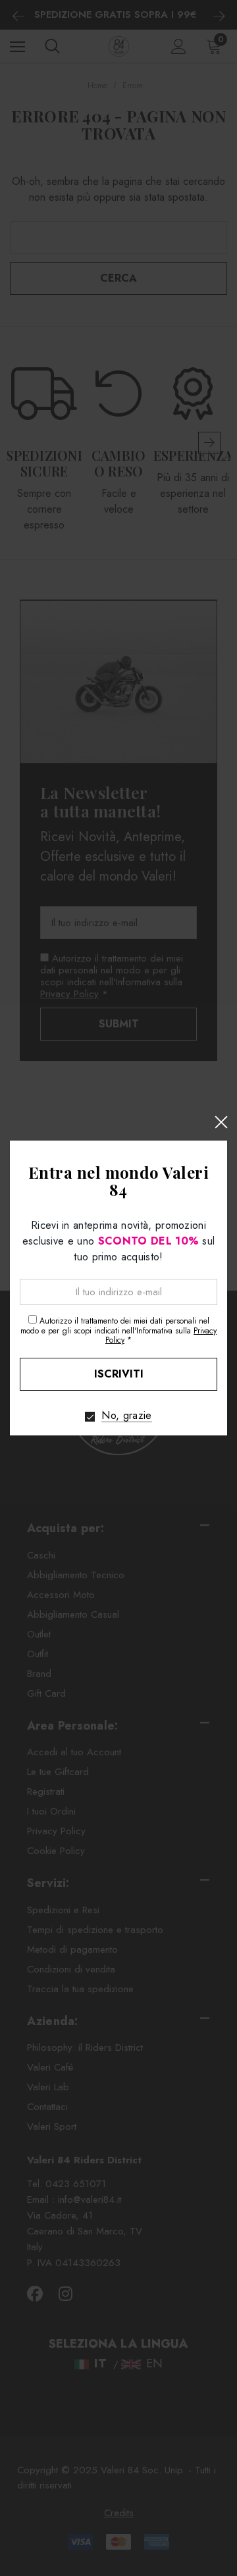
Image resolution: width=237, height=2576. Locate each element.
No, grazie (126, 1416)
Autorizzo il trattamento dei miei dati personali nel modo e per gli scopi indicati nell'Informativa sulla (118, 1330)
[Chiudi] (221, 1122)
